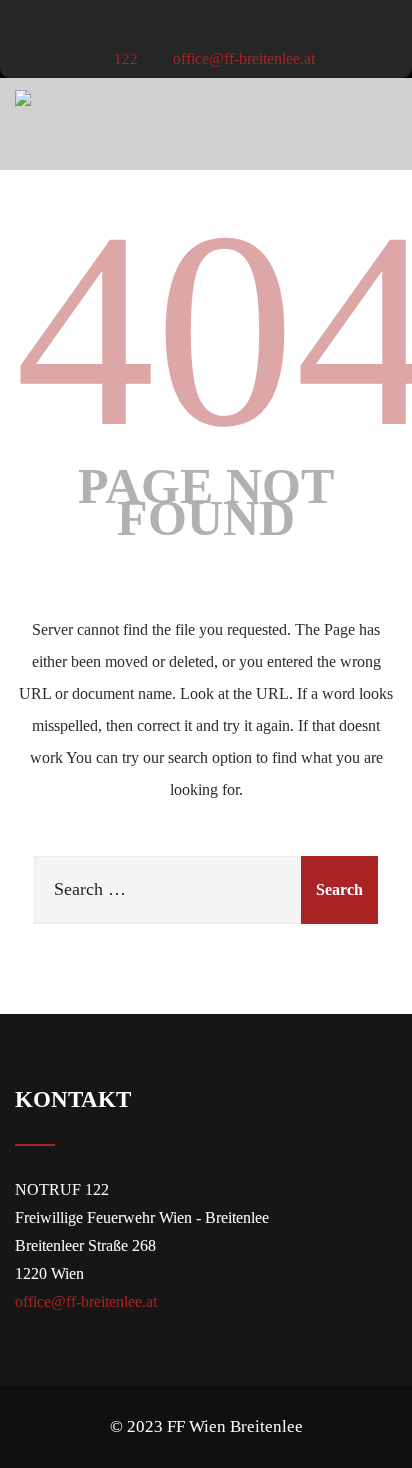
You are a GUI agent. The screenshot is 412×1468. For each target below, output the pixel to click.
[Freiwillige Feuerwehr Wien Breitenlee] (23, 98)
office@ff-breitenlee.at (242, 58)
